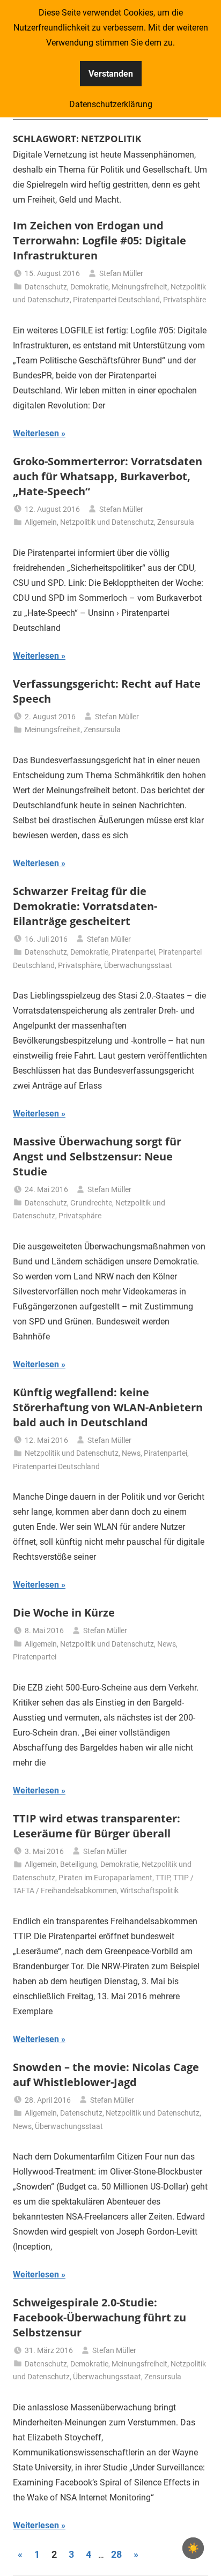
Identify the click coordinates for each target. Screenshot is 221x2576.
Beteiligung (79, 1864)
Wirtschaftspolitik (149, 1890)
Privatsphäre (185, 300)
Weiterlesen (36, 433)
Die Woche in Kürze (64, 1613)
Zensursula (176, 522)
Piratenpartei (133, 952)
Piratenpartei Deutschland (116, 300)
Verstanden (111, 74)
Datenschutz (46, 287)
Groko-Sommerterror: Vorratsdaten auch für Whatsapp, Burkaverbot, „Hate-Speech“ (108, 476)
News (131, 1453)
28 (116, 2554)
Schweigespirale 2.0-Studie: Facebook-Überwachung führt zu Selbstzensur (100, 2317)
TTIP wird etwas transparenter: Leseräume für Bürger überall (97, 1826)
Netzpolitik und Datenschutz (107, 522)
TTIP (163, 1878)
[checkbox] (193, 2548)
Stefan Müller (121, 273)
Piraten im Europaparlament (105, 1878)
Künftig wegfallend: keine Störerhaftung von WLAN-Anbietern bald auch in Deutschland (108, 1407)
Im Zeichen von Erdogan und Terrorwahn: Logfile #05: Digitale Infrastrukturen (100, 240)
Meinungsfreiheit (139, 287)
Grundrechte (91, 1203)
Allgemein (41, 522)
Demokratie (89, 287)
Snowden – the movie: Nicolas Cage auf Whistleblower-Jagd (106, 2075)
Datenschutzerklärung (111, 104)
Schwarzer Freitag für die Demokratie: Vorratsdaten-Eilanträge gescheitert (85, 906)
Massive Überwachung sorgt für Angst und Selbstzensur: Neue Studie (97, 1156)
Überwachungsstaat (138, 965)
